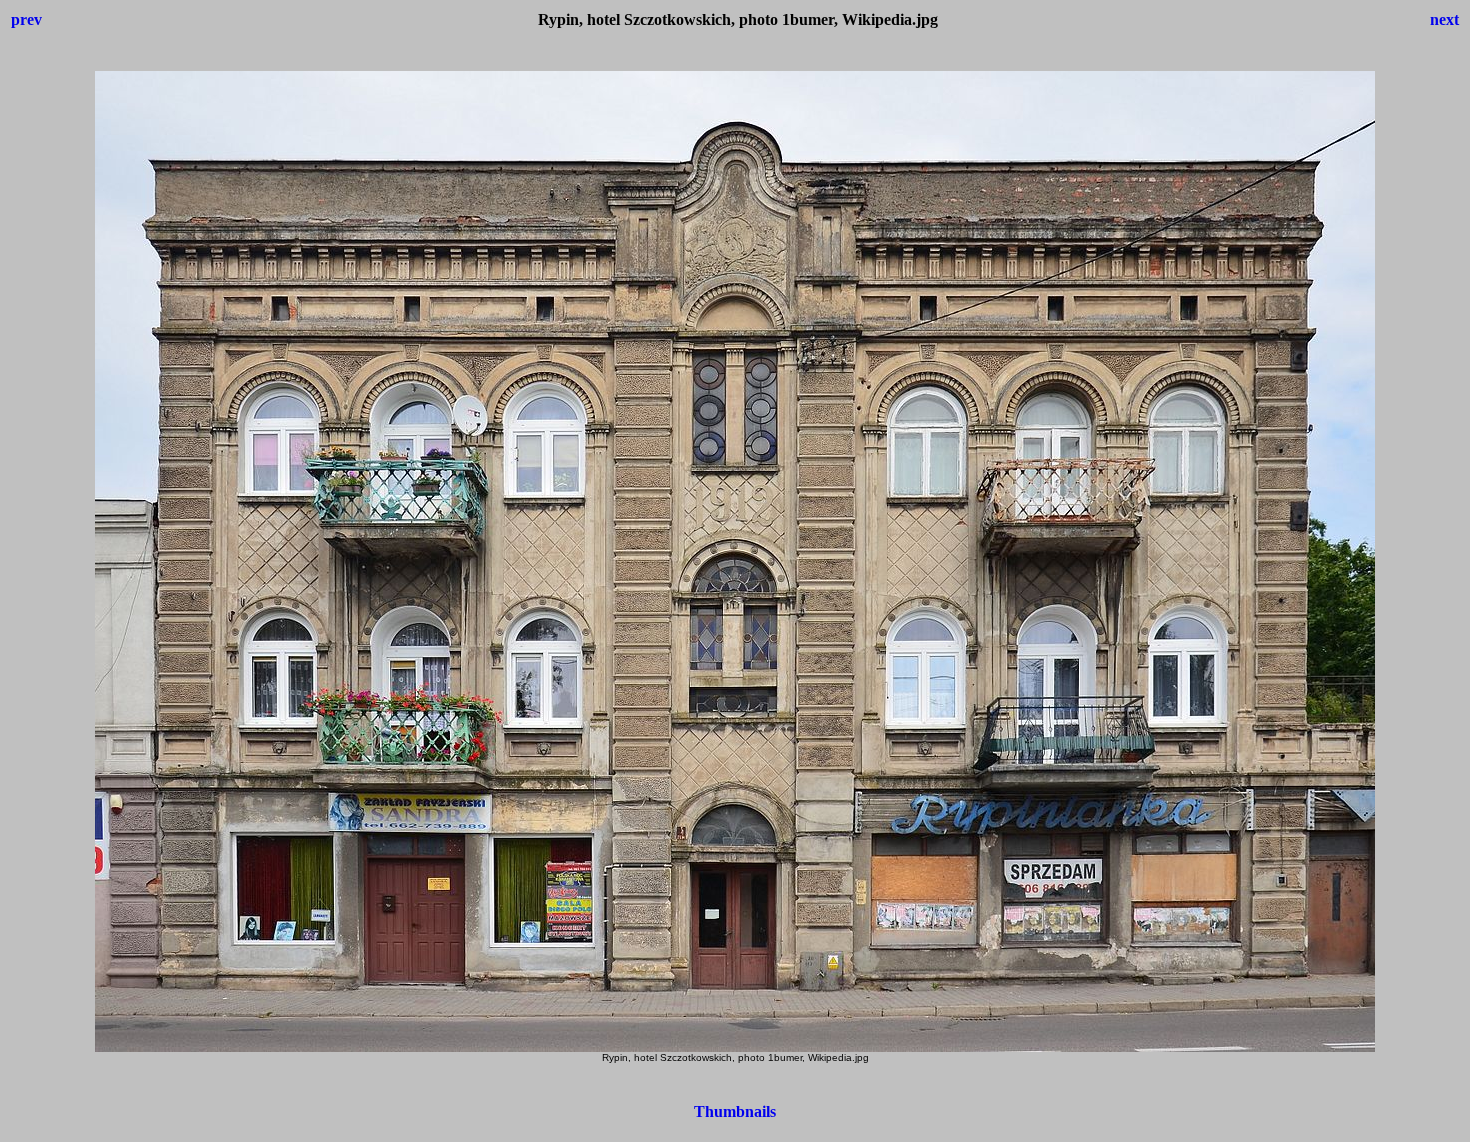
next (1444, 19)
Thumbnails (735, 1111)
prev (26, 19)
